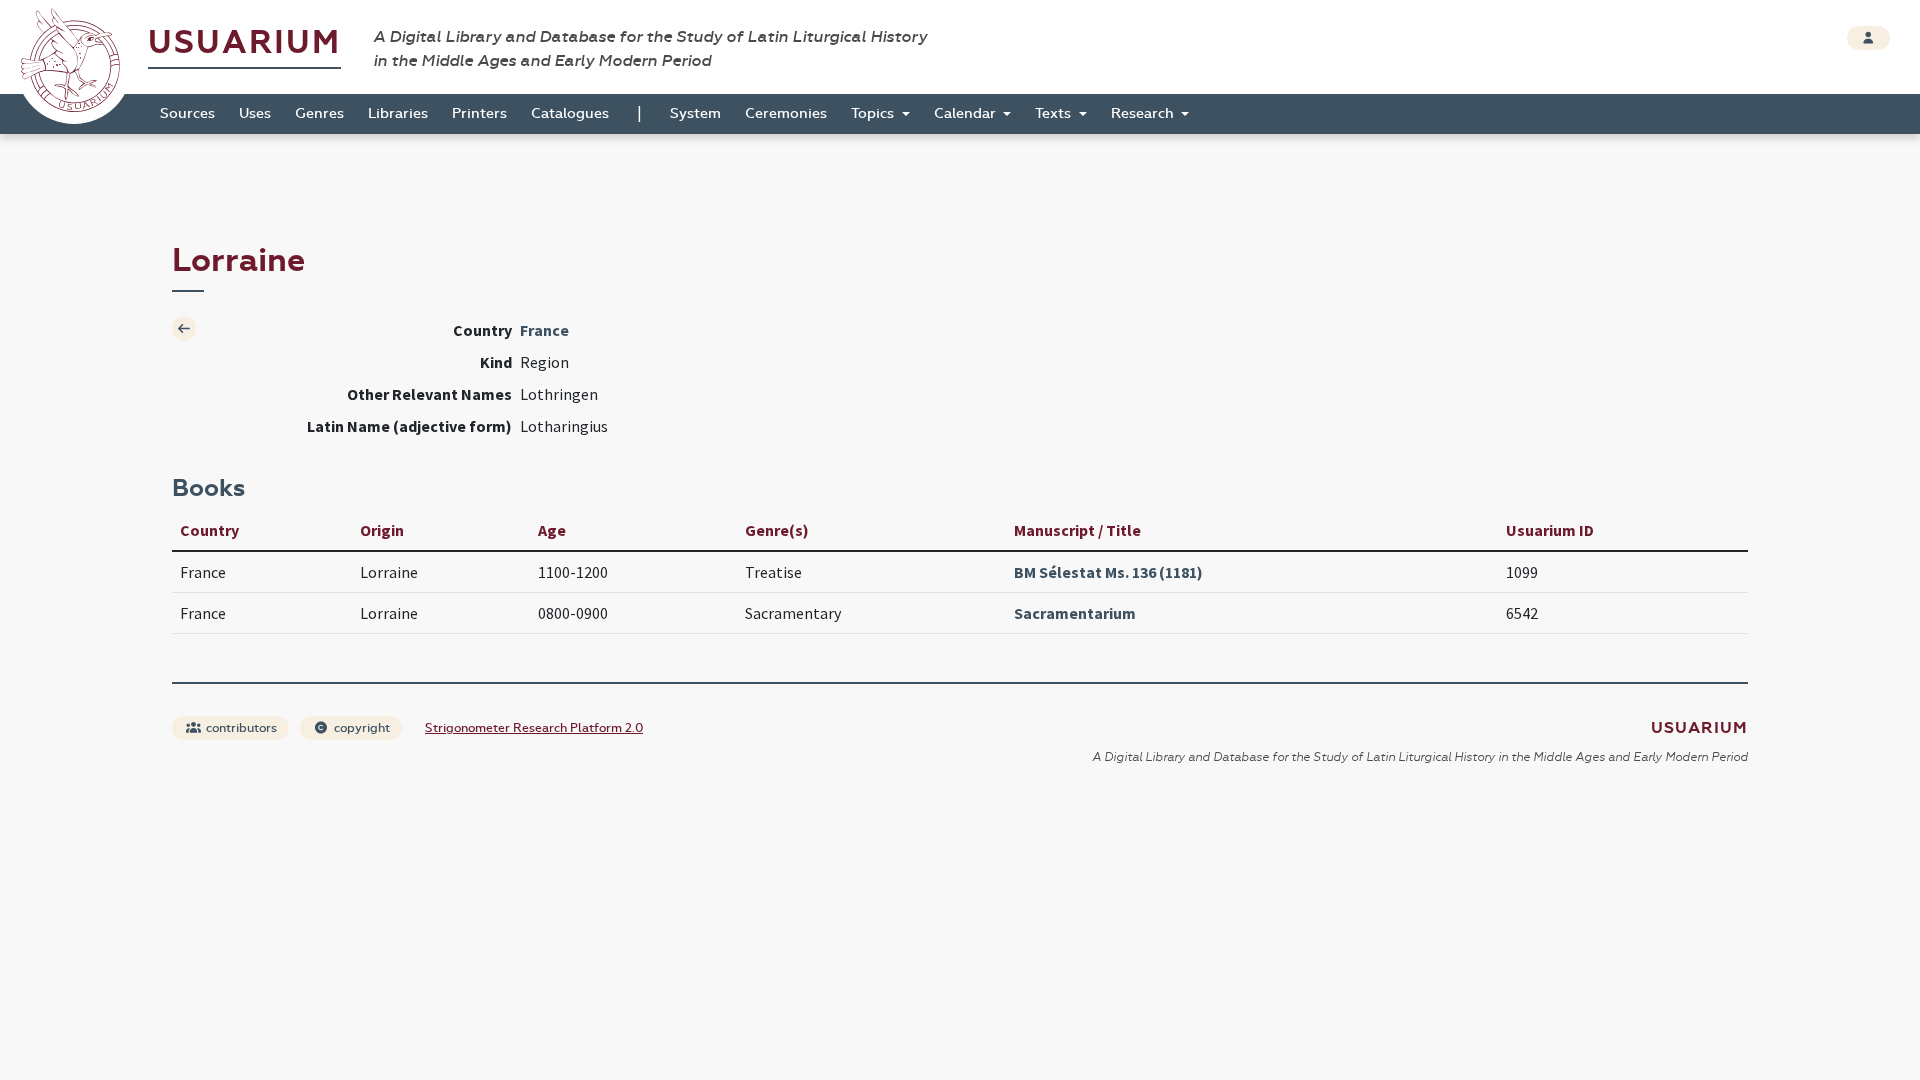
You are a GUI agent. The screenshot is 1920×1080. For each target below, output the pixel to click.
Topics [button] (874, 113)
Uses (255, 113)
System (695, 113)
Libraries (398, 113)
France (544, 330)
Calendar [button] (967, 113)
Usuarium (244, 42)
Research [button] (1144, 113)
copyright (360, 728)
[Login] (1868, 38)
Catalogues (570, 113)
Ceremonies (786, 113)
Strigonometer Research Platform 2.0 (534, 728)
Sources (187, 113)
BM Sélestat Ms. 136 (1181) (1108, 572)
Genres (319, 113)
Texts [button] (1055, 113)
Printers (479, 113)
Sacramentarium (1075, 613)
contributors (240, 728)
